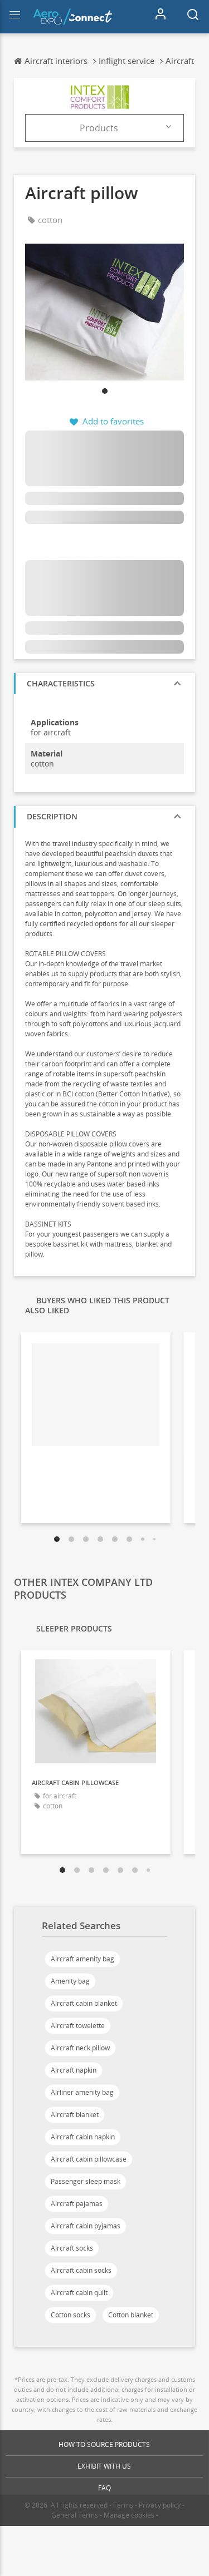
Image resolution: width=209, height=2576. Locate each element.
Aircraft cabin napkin (83, 2137)
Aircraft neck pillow (80, 2048)
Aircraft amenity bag (82, 1959)
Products (99, 128)
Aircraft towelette (78, 2026)
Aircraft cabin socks (81, 2270)
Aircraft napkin (74, 2070)
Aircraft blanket (75, 2115)
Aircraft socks (72, 2248)
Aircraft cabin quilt (79, 2293)
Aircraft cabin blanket (84, 2003)
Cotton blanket (131, 2315)
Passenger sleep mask (86, 2181)
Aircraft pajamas (77, 2204)
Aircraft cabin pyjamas (86, 2226)
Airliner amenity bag (82, 2092)
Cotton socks (71, 2315)
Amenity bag (70, 1981)
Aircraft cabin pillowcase (89, 2159)
